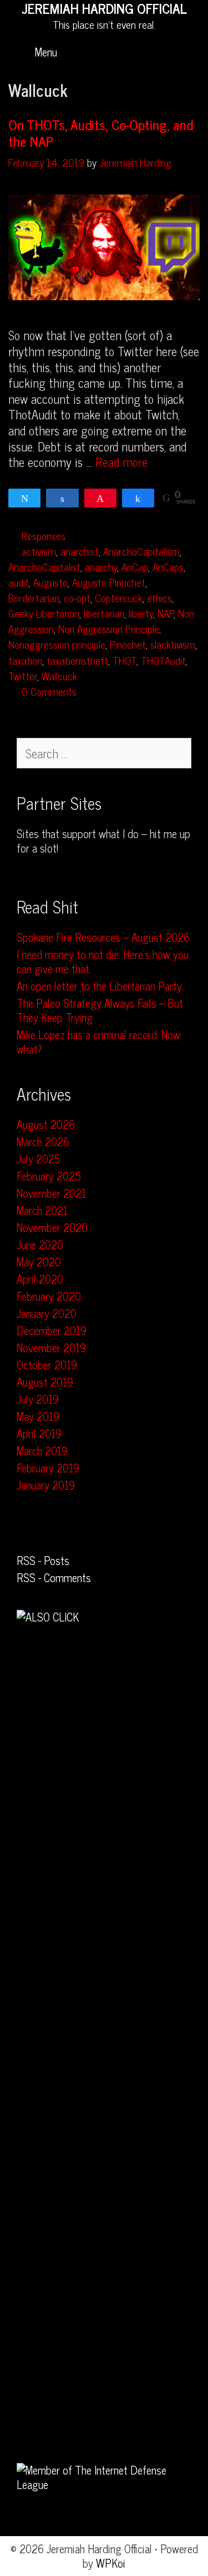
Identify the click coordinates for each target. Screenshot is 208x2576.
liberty (141, 613)
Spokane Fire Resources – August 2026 (103, 937)
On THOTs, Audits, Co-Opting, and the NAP (101, 133)
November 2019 (51, 1348)
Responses (44, 535)
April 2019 (39, 1433)
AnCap (135, 566)
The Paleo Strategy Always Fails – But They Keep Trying (100, 1010)
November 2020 (52, 1227)
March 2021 (42, 1210)
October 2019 (47, 1365)
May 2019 (38, 1416)
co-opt (77, 597)
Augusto (50, 582)
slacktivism (173, 644)
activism (39, 551)
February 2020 (49, 1296)
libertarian (104, 613)
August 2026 (46, 1124)
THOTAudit (163, 660)
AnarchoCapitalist (44, 566)
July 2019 (38, 1399)
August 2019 (45, 1382)
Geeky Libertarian (44, 613)
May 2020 (39, 1262)
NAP (166, 613)
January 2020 (47, 1313)
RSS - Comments (54, 1577)
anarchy (101, 566)
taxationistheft (77, 660)
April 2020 (40, 1279)
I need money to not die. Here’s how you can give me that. (103, 961)
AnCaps (168, 566)
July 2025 (39, 1159)
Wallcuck (59, 676)
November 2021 (51, 1193)
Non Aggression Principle (109, 628)
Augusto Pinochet (109, 582)
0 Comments (49, 691)
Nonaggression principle (57, 644)
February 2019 (48, 1468)
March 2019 (42, 1451)
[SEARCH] (186, 52)
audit (19, 582)
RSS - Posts (43, 1560)
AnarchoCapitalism (141, 551)
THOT (125, 660)
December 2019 (52, 1330)
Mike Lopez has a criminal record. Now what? (98, 1042)
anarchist (80, 551)
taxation (25, 660)
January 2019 (46, 1485)
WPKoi (111, 2563)
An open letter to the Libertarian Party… (102, 986)
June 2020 (40, 1245)
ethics (159, 597)
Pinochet (128, 644)
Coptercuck (119, 597)
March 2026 (43, 1141)
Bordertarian (34, 597)
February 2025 (49, 1176)
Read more (121, 462)
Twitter (23, 676)
